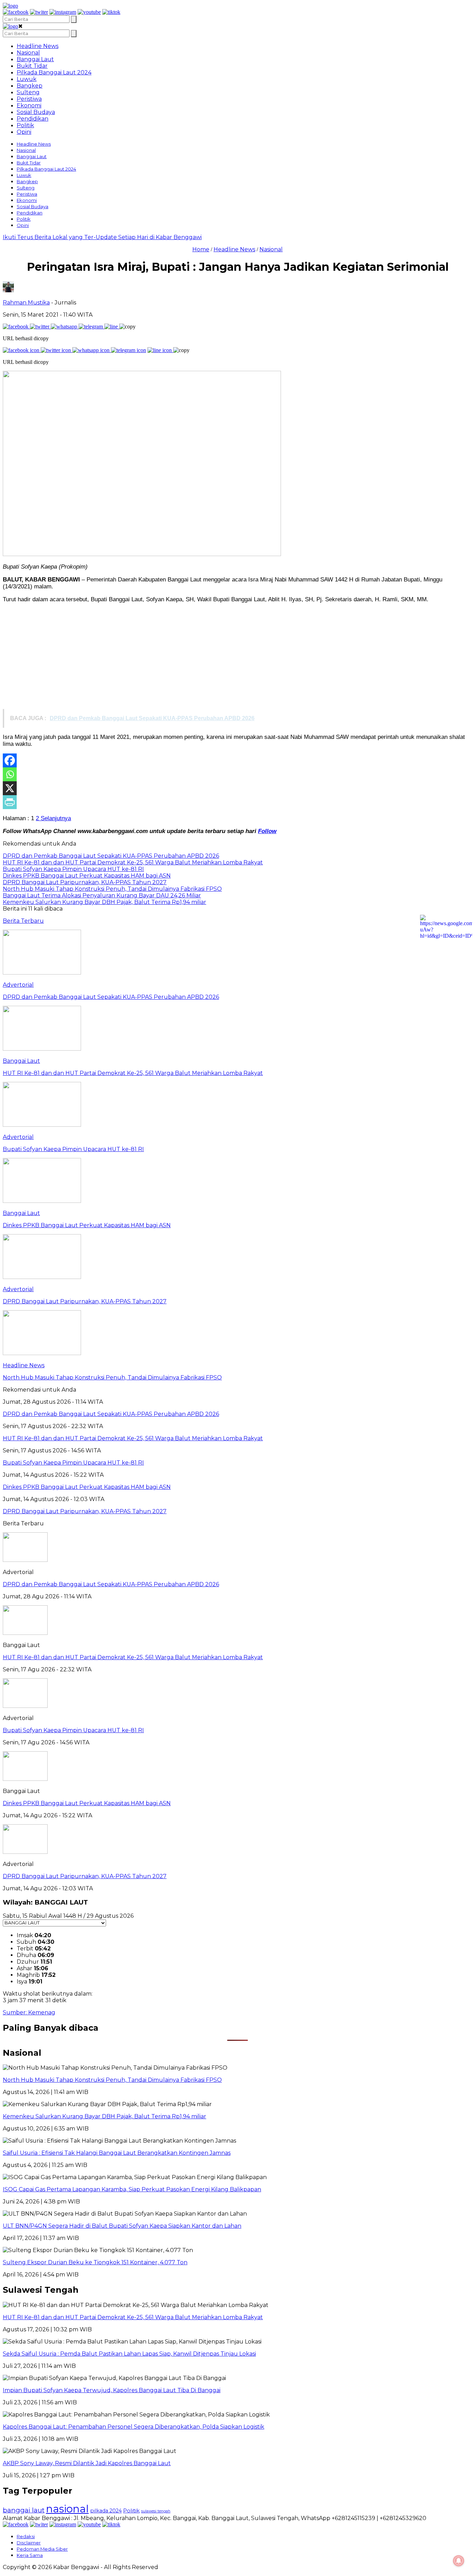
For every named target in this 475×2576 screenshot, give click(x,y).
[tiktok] (111, 12)
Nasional (28, 53)
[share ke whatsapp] (65, 327)
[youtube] (89, 12)
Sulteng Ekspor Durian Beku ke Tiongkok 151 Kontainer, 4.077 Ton (95, 2262)
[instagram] (63, 12)
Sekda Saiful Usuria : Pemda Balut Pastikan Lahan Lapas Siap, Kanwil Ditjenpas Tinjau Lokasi (129, 2354)
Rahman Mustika (26, 303)
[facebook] (16, 12)
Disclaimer (29, 2543)
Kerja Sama (30, 2555)
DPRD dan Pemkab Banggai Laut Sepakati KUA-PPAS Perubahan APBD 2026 (111, 1584)
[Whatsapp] (10, 774)
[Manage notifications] (459, 2561)
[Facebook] (10, 760)
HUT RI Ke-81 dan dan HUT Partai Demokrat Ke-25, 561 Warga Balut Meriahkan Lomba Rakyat (133, 1657)
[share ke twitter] (40, 327)
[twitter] (39, 12)
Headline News (38, 46)
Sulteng (28, 92)
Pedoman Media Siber (42, 2549)
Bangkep (30, 86)
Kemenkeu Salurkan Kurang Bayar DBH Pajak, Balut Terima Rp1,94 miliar (104, 2116)
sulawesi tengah (156, 2511)
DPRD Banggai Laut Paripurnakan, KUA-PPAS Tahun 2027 (85, 1876)
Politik (25, 125)
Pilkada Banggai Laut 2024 (54, 72)
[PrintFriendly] (10, 802)
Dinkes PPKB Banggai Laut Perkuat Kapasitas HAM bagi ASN (87, 1803)
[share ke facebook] (16, 327)
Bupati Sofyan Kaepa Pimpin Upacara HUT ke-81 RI (73, 1730)
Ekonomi (29, 105)
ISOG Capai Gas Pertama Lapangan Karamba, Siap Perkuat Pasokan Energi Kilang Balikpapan (132, 2189)
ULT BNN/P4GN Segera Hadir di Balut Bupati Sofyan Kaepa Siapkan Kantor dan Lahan (122, 2226)
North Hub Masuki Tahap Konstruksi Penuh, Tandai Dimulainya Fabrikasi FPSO (112, 2080)
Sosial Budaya (36, 112)
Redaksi (26, 2536)
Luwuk (27, 79)
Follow (267, 831)
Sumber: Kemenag (29, 2012)
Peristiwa (29, 99)
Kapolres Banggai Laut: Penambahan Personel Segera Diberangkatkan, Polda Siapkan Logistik (134, 2427)
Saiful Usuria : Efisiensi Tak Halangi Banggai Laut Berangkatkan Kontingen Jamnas (117, 2153)
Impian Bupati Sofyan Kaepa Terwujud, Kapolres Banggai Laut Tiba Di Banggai (112, 2390)
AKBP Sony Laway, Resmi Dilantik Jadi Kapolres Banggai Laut (87, 2463)
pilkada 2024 (106, 2511)
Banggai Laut (35, 59)
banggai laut (24, 2510)
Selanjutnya (55, 818)
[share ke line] (112, 327)
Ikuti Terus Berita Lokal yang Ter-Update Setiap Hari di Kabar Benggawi (102, 237)
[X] (10, 788)
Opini (24, 132)
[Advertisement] (237, 658)
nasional (67, 2509)
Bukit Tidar (32, 66)
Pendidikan (33, 119)
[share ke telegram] (91, 327)
